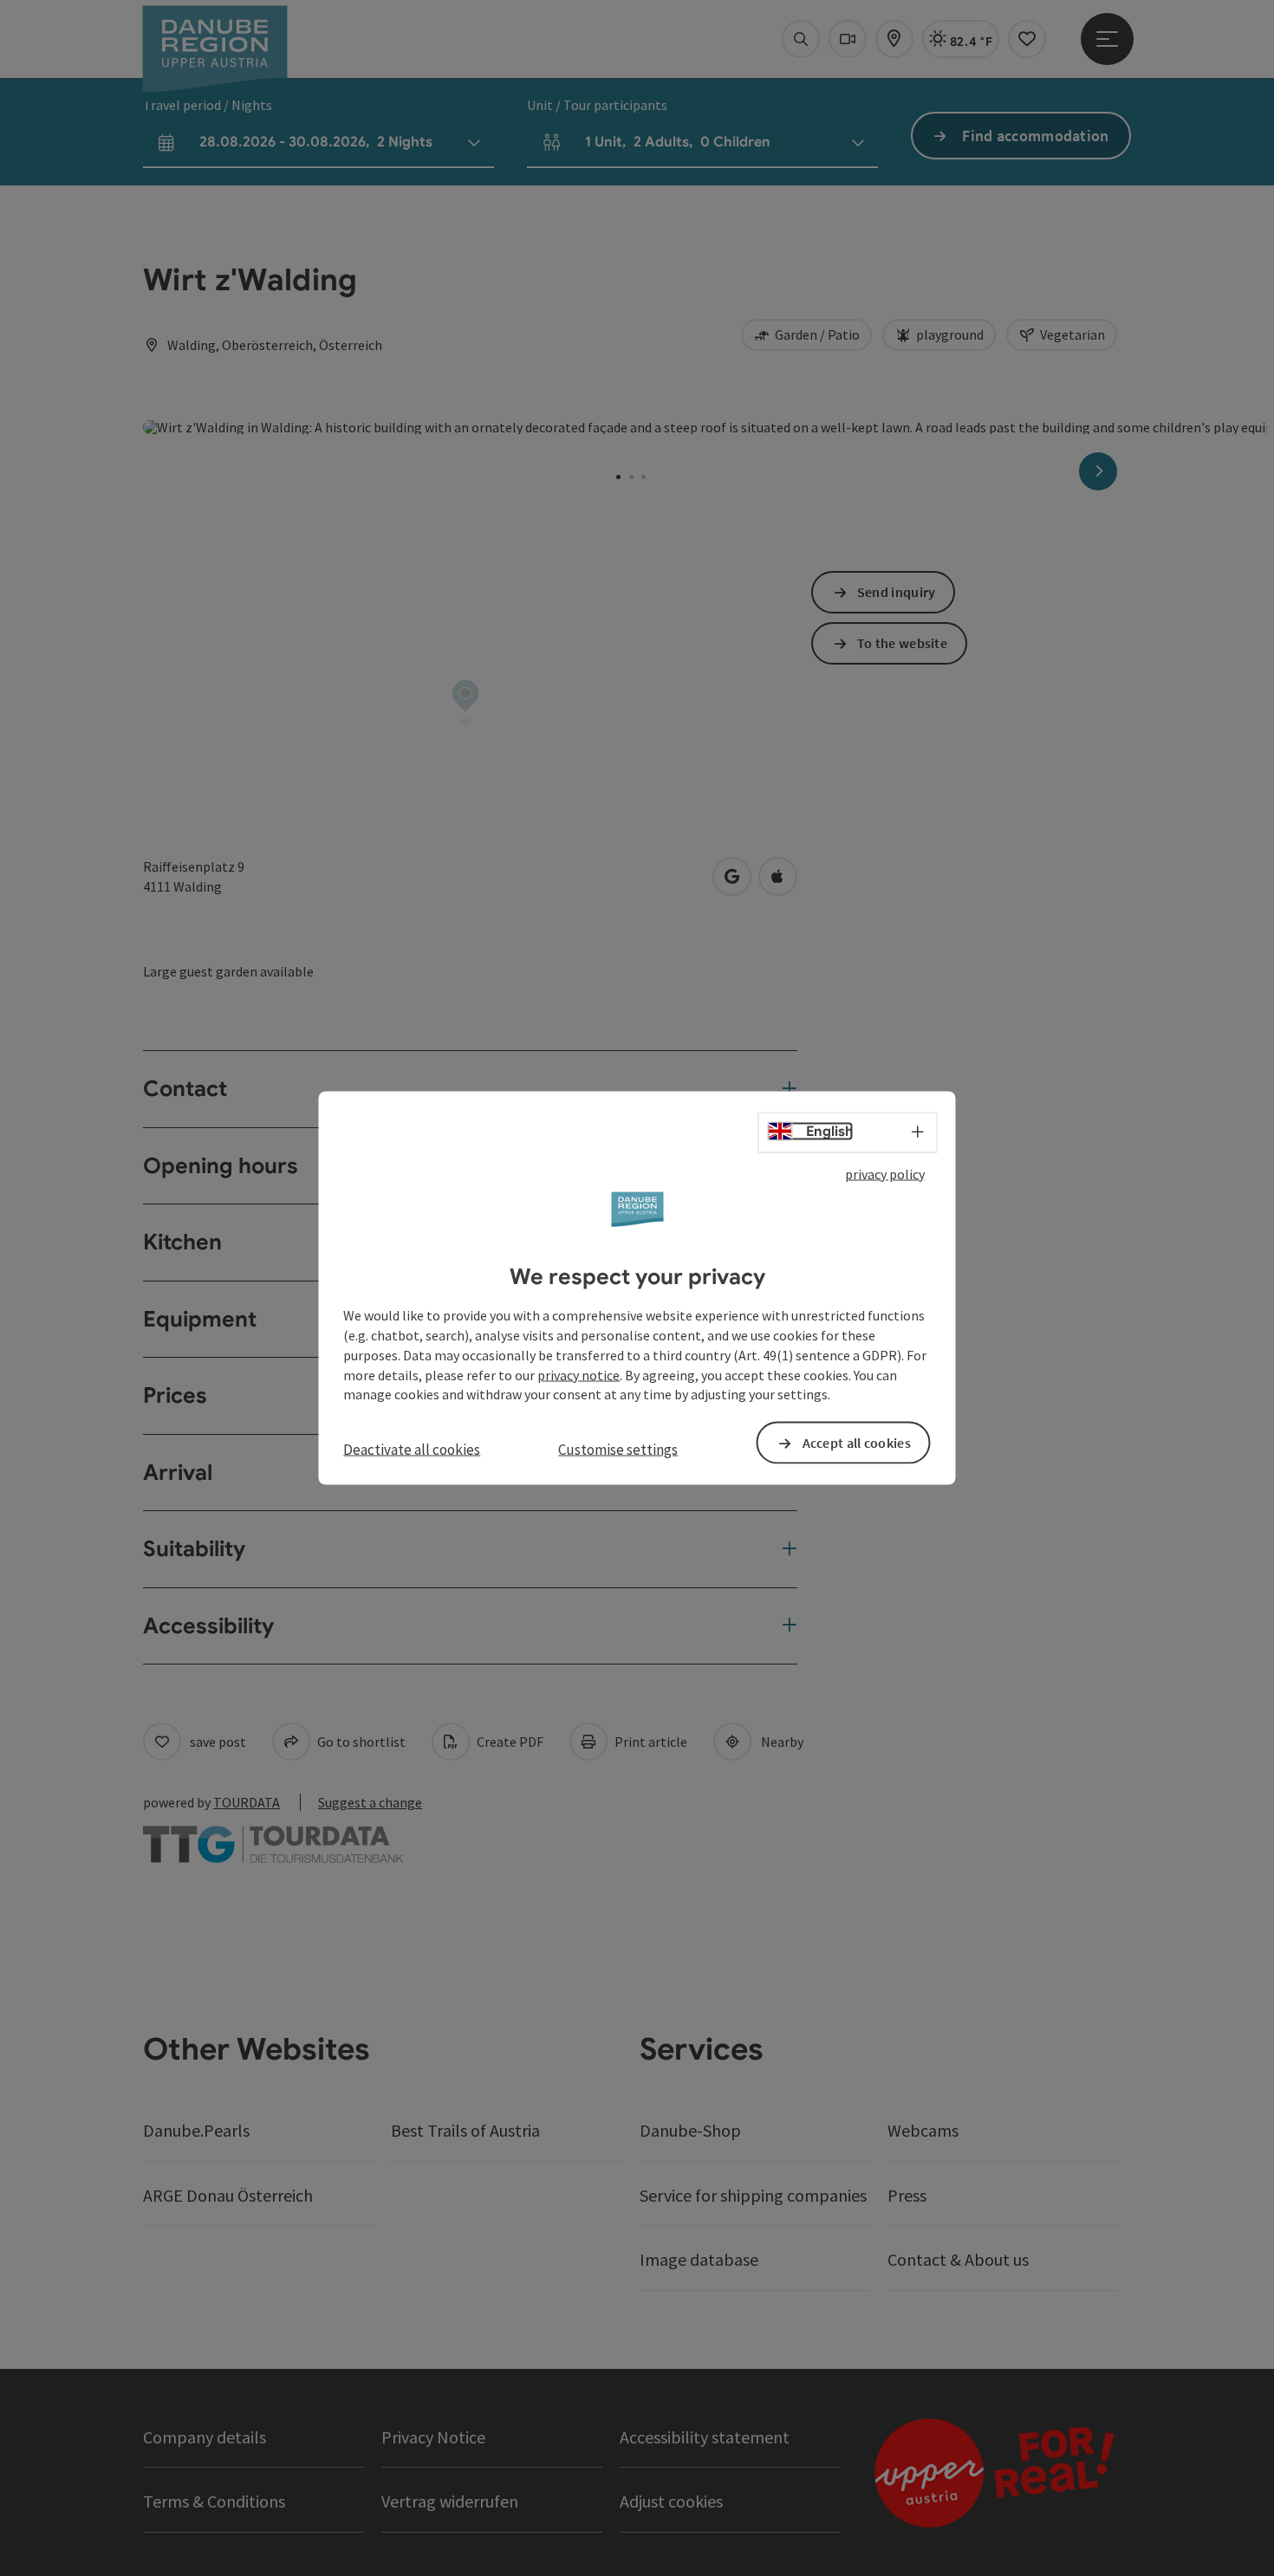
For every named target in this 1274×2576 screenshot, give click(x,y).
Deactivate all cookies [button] (412, 1450)
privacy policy (885, 1173)
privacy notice (578, 1374)
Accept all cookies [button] (857, 1443)
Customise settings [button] (618, 1450)
